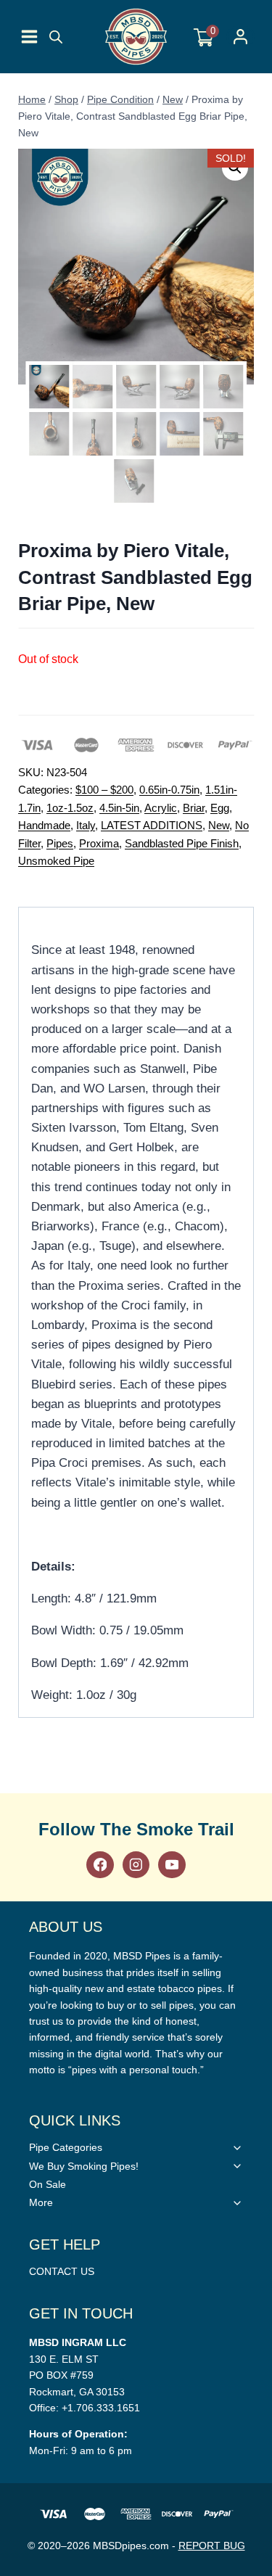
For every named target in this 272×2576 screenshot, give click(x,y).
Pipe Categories (66, 2147)
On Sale (48, 2184)
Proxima (99, 843)
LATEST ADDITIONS (152, 825)
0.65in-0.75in (169, 790)
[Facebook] (100, 1865)
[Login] (240, 37)
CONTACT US (62, 2271)
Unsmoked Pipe (56, 861)
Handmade (44, 825)
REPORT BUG (212, 2546)
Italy (86, 825)
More (41, 2202)
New (219, 825)
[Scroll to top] (257, 1819)
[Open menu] (29, 37)
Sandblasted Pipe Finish (182, 843)
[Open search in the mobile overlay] (56, 37)
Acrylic (161, 808)
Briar (194, 808)
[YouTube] (172, 1865)
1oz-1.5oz (70, 808)
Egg (220, 808)
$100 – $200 (104, 790)
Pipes (60, 843)
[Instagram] (136, 1865)
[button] (235, 168)
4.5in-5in (119, 808)
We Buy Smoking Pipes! (84, 2166)
